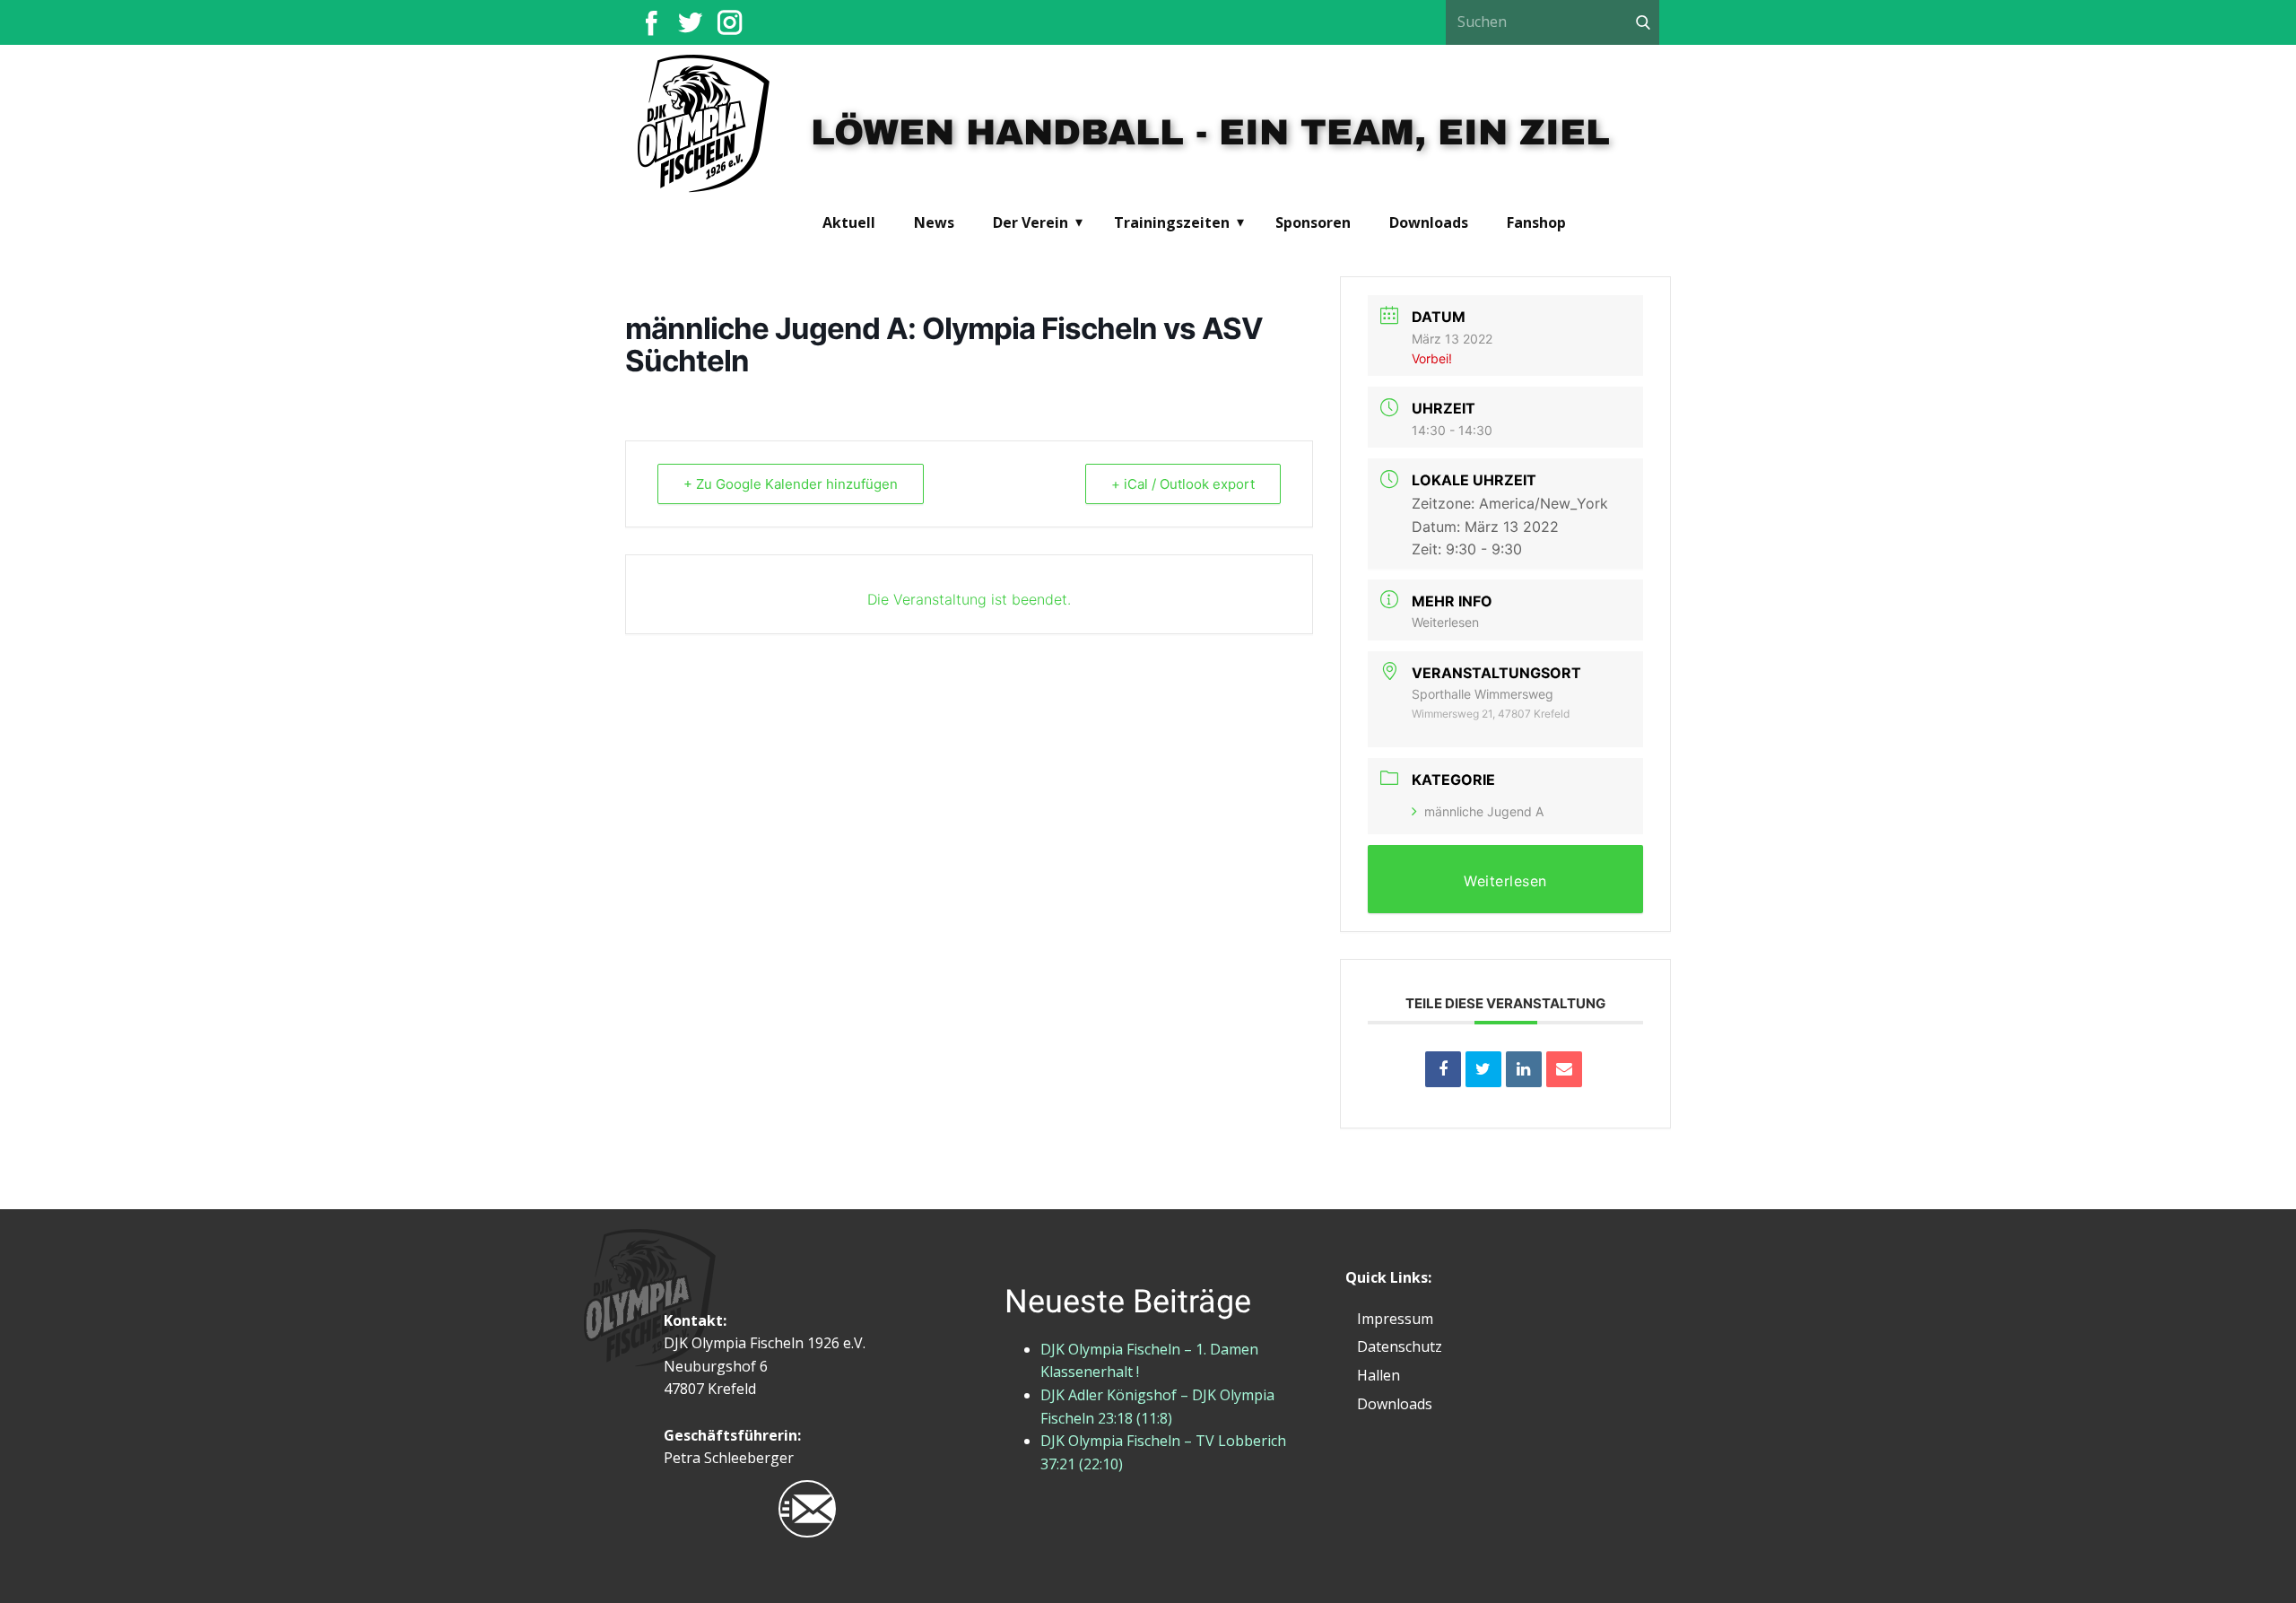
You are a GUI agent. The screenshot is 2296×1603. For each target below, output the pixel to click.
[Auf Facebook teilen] (1443, 1069)
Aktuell (849, 222)
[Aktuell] (704, 125)
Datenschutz (1400, 1346)
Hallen (1378, 1375)
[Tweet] (1483, 1069)
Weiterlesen (1445, 622)
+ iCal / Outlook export (1183, 484)
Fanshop (1536, 222)
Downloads (1429, 222)
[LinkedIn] (1524, 1069)
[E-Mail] (1564, 1069)
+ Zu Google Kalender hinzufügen (791, 484)
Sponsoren (1313, 222)
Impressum (1395, 1319)
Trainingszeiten (1172, 222)
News (934, 222)
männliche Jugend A (1484, 811)
